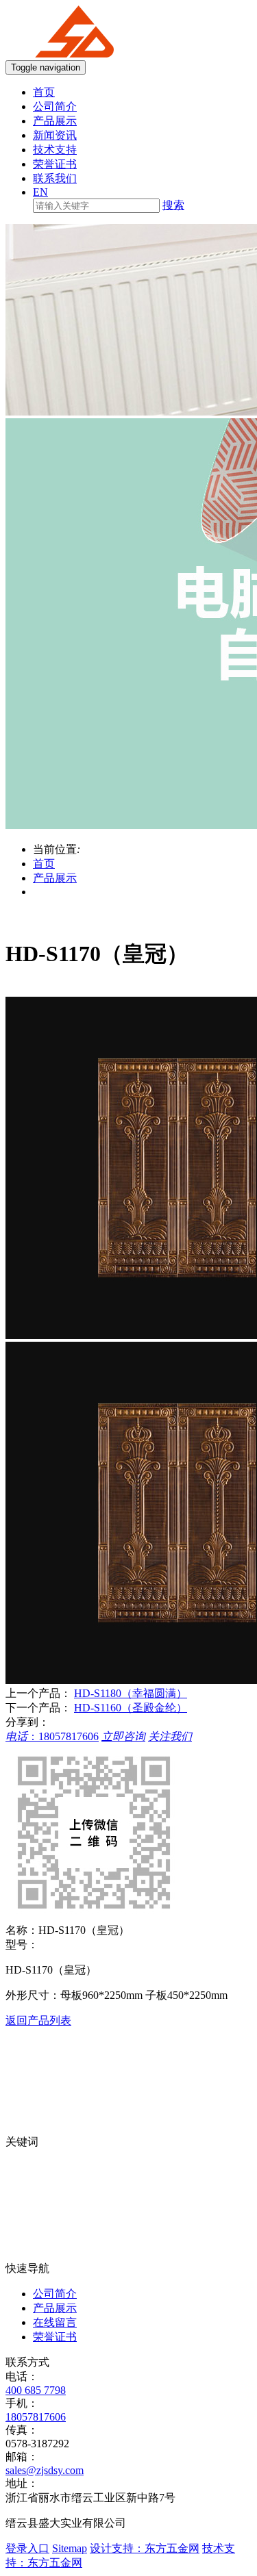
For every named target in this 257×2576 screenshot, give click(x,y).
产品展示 (55, 121)
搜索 (173, 205)
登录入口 (27, 2548)
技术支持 (55, 150)
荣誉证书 (55, 164)
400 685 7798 (36, 2390)
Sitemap (70, 2548)
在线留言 (55, 2322)
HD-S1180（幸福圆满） (131, 1693)
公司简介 (55, 106)
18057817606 (36, 2417)
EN (40, 192)
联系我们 (55, 178)
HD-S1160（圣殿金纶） (131, 1708)
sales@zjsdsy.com (45, 2470)
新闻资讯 (55, 135)
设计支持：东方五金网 (145, 2548)
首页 (44, 92)
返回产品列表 (38, 2020)
